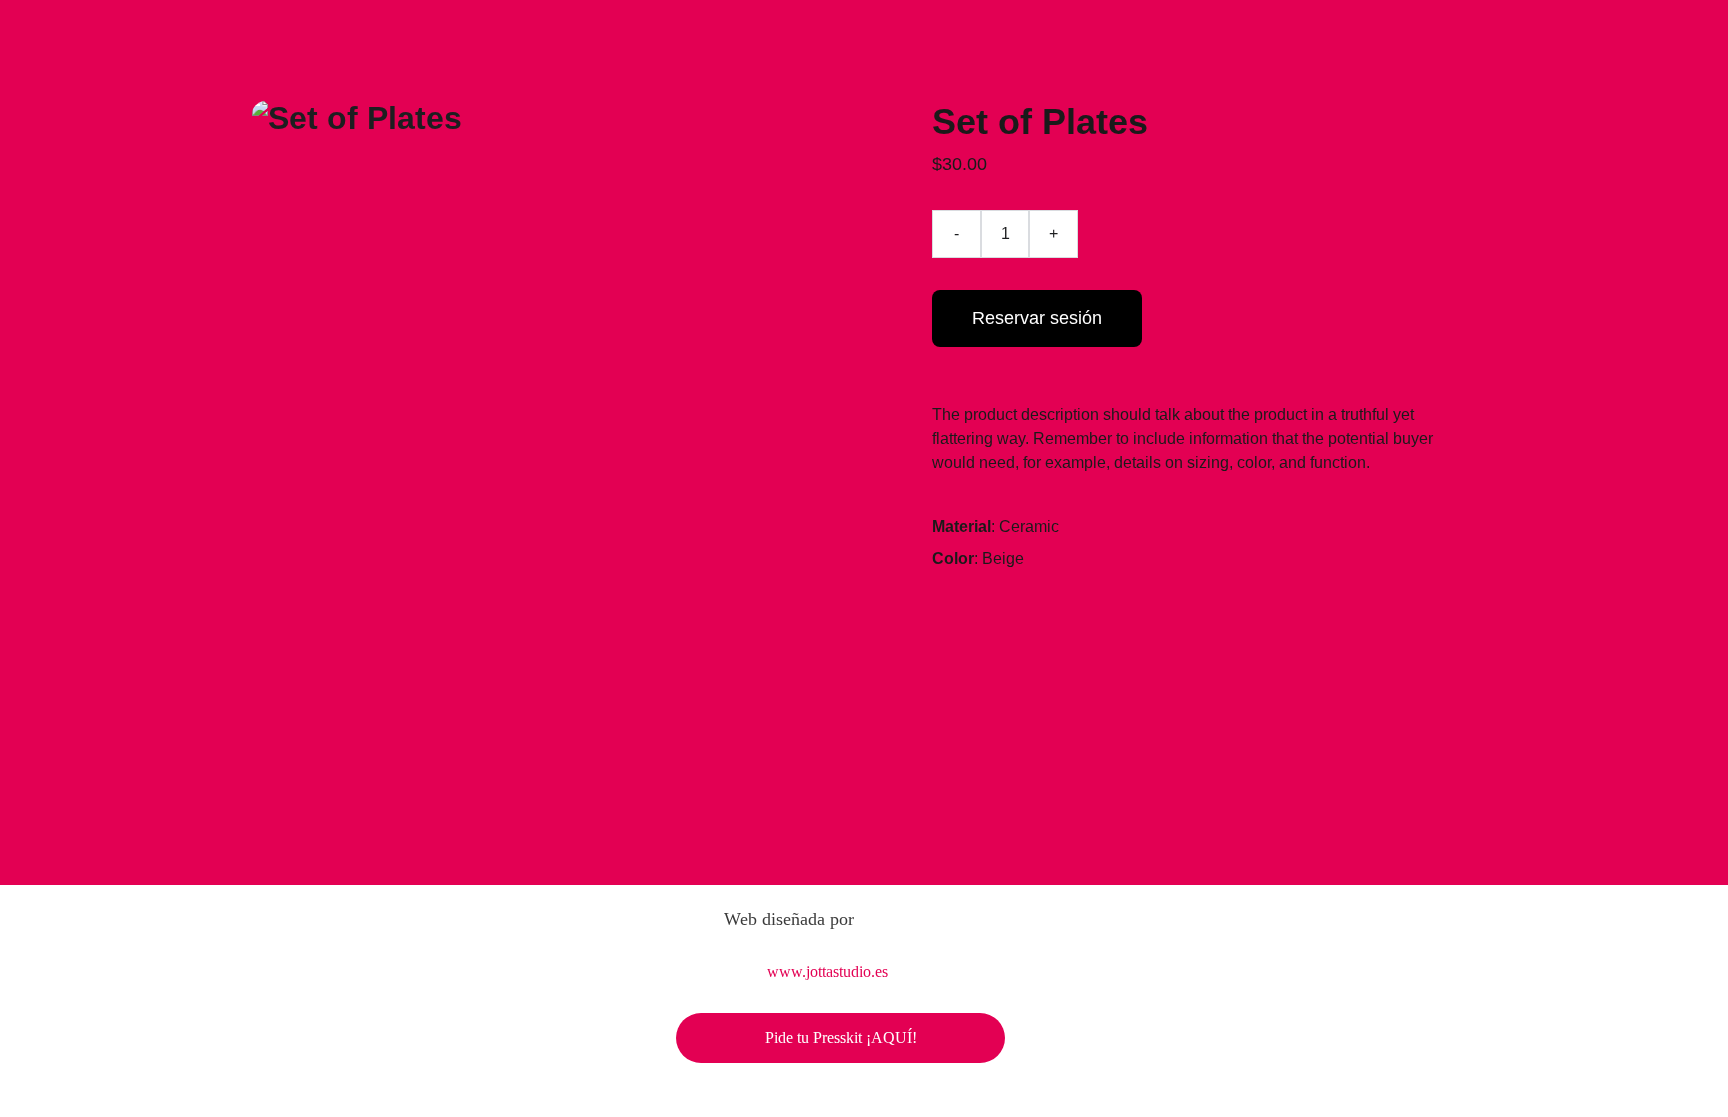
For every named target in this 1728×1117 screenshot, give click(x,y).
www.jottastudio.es (827, 971)
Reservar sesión (1037, 318)
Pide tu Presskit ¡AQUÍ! (841, 1037)
